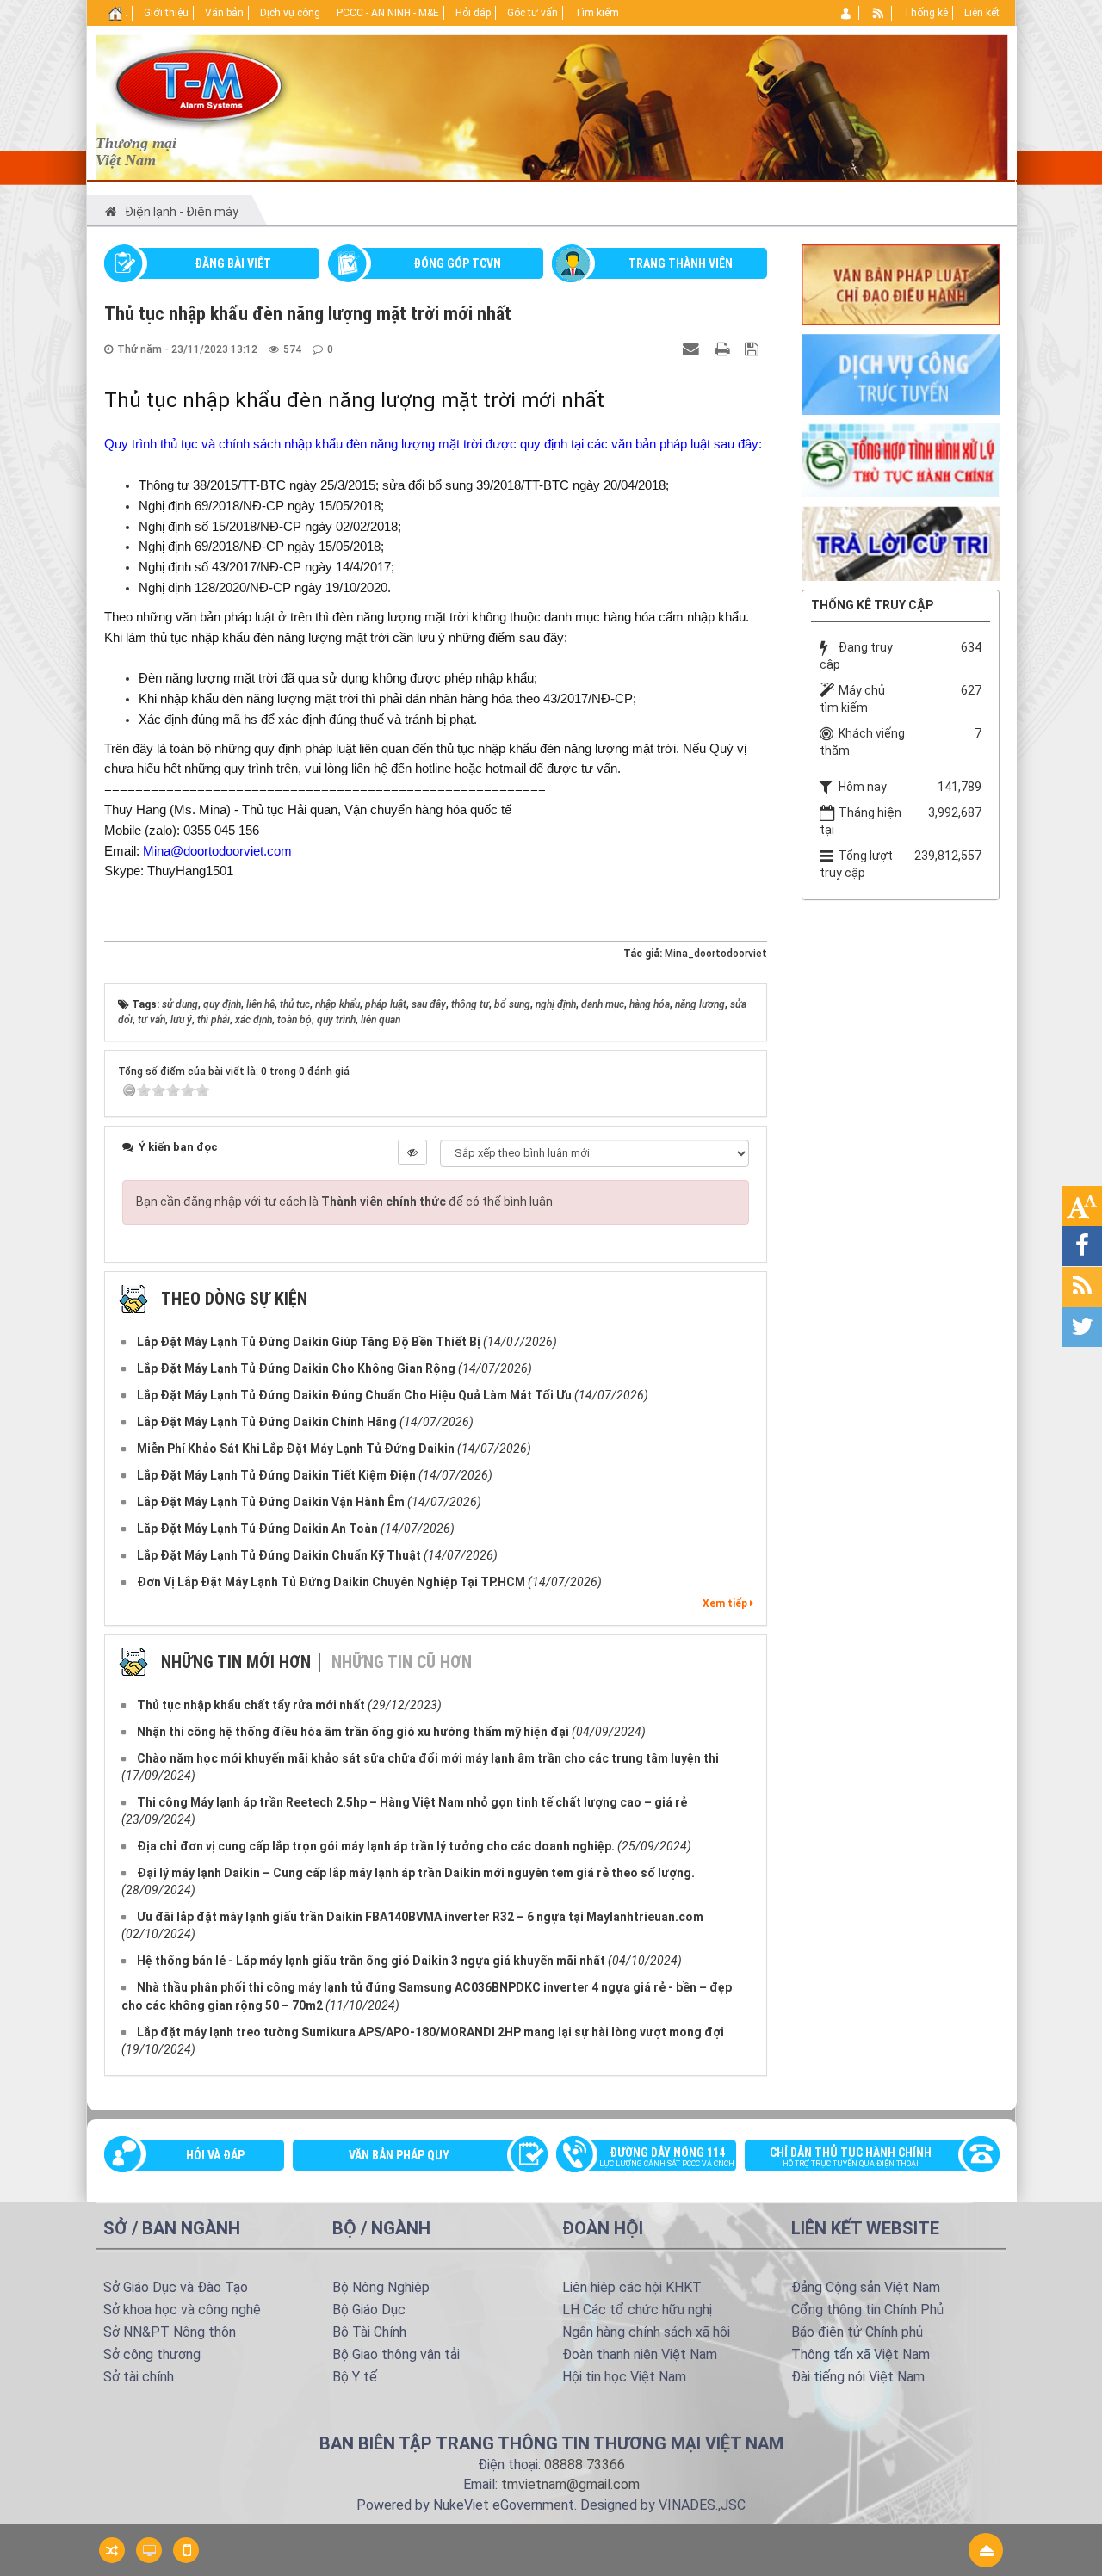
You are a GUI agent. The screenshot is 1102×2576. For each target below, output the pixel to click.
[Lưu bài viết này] (754, 349)
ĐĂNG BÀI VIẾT (233, 263)
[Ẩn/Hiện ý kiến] (412, 1152)
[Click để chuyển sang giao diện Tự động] (112, 2550)
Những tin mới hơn (236, 1662)
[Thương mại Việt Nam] (198, 84)
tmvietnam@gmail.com (570, 2484)
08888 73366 (585, 2465)
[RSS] (879, 13)
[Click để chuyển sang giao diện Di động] (186, 2550)
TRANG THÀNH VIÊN (681, 263)
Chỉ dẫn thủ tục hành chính (851, 2157)
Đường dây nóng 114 (667, 2157)
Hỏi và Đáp (215, 2155)
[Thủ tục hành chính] (901, 459)
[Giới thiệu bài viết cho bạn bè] (693, 349)
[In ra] (724, 349)
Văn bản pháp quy (399, 2155)
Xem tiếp (726, 1603)
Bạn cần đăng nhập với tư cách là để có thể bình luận (344, 1202)
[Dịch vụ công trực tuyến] (901, 374)
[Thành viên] (847, 13)
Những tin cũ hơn (402, 1662)
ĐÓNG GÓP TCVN (457, 263)
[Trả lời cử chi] (901, 542)
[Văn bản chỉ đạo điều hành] (901, 283)
